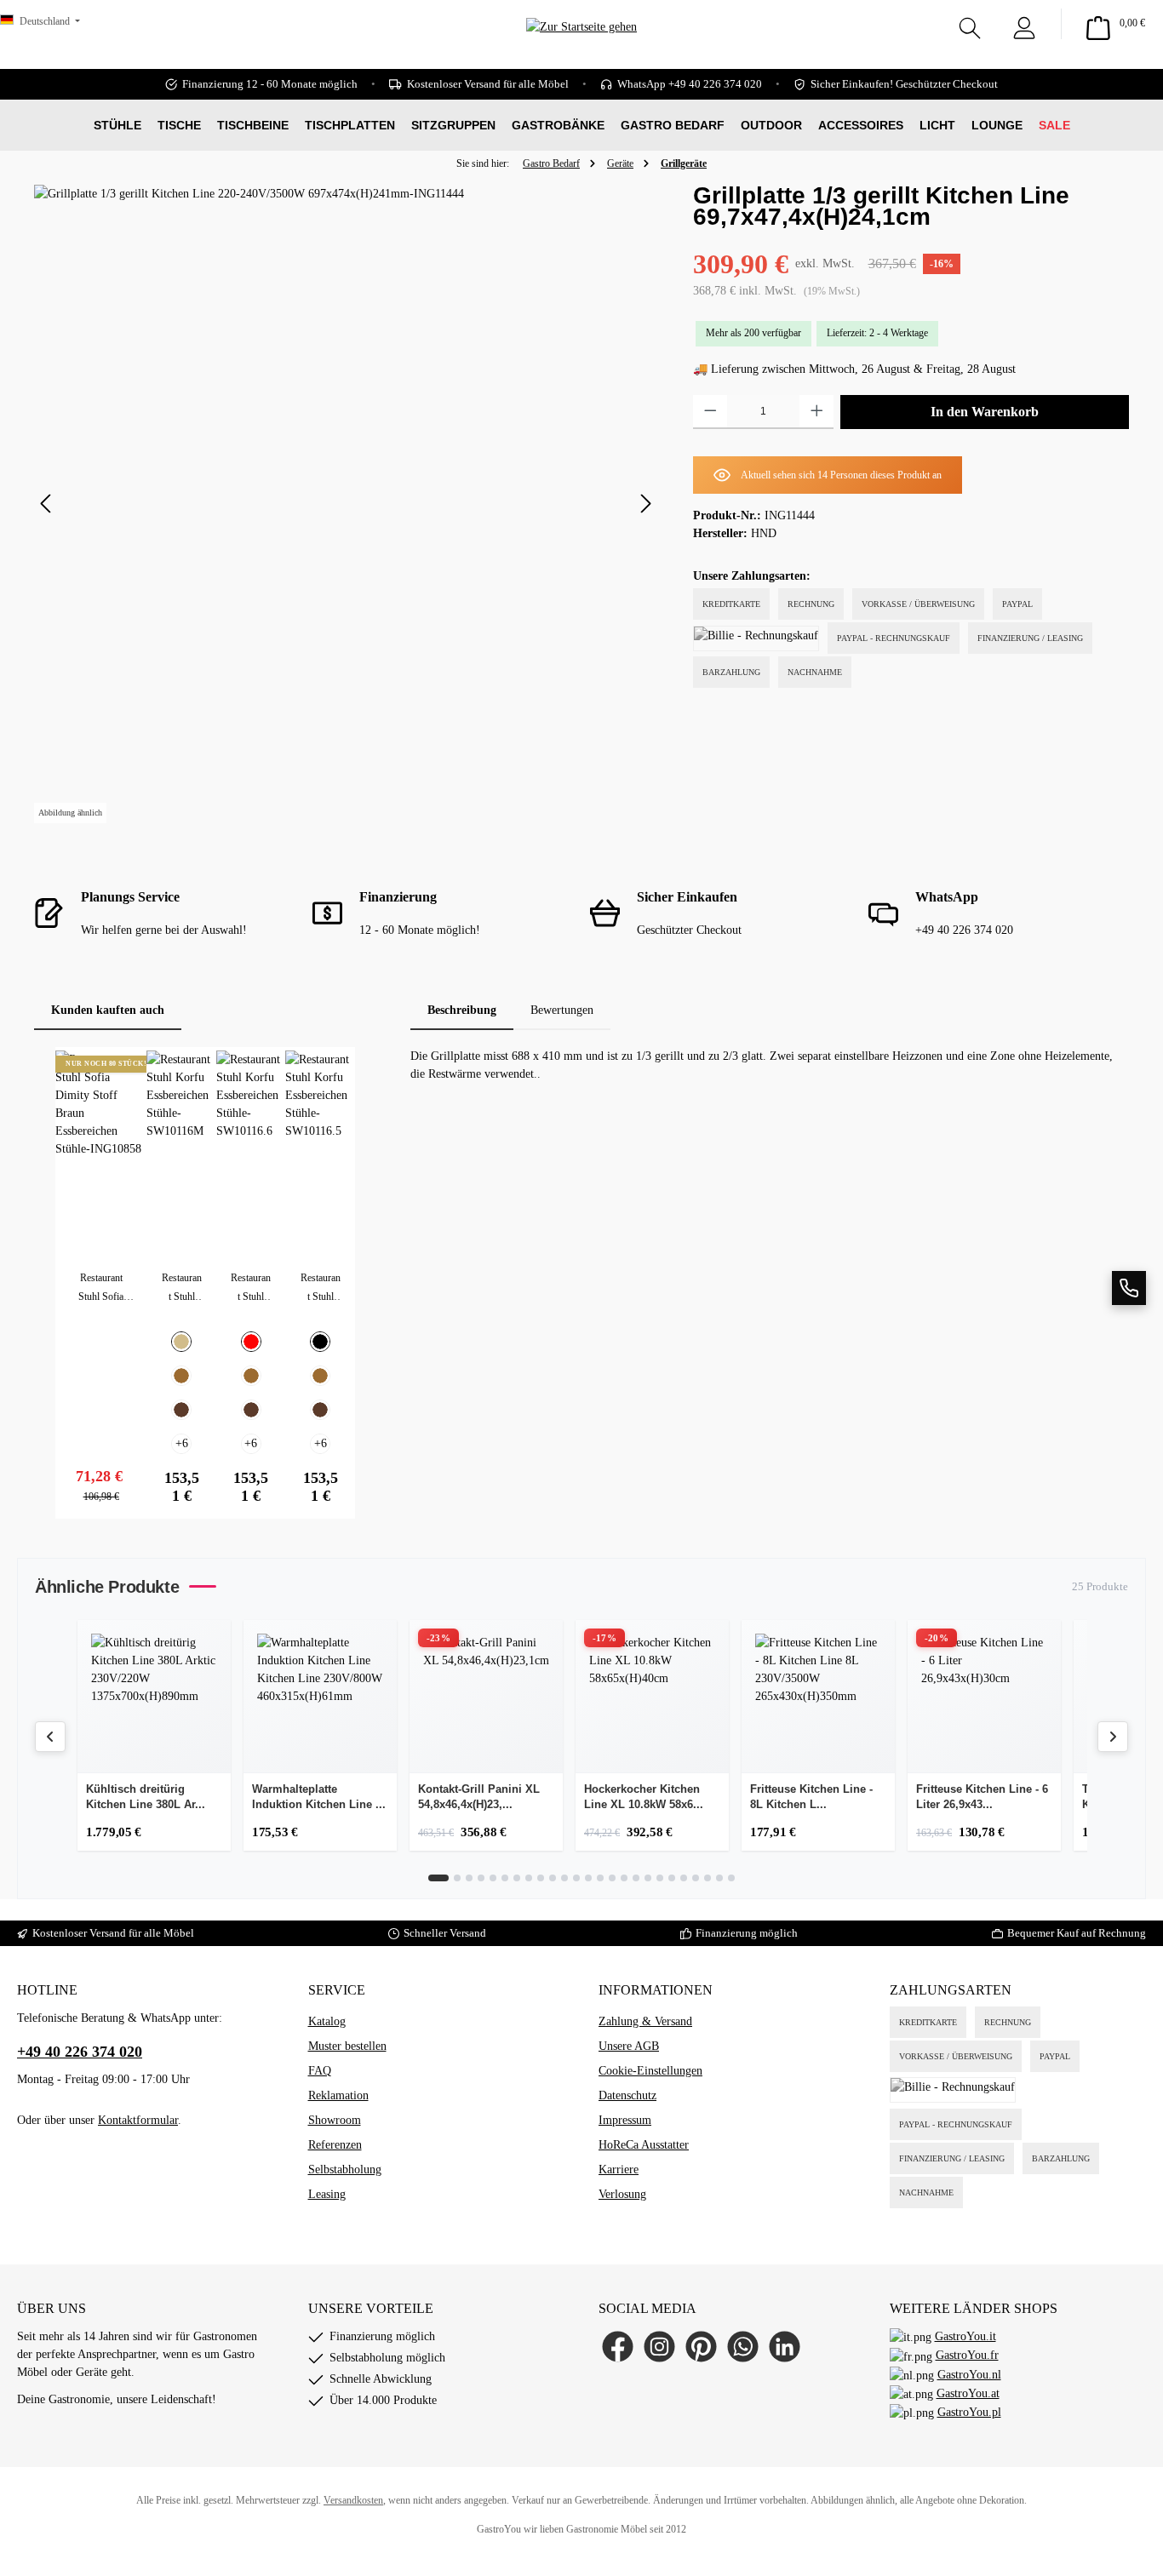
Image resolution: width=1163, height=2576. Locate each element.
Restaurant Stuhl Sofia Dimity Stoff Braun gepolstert (101, 1289)
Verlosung (622, 2194)
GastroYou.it (965, 2336)
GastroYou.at (968, 2393)
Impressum (625, 2120)
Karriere (619, 2170)
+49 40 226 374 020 (80, 2052)
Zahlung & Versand (645, 2021)
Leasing (327, 2194)
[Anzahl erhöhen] (817, 412)
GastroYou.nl (969, 2375)
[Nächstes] (645, 504)
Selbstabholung (345, 2170)
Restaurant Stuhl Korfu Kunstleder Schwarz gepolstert (320, 1289)
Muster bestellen (347, 2046)
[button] (1129, 1288)
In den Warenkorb (985, 412)
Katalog (327, 2021)
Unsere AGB (629, 2046)
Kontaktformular (138, 2120)
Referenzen (335, 2145)
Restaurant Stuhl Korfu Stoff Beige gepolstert (182, 1289)
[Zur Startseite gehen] (581, 52)
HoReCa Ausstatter (644, 2145)
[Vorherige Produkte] (50, 1737)
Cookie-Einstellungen (650, 2071)
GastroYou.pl (969, 2412)
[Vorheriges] (47, 504)
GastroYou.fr (967, 2355)
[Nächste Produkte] (1113, 1737)
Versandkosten (353, 2500)
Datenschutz (627, 2095)
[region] (347, 504)
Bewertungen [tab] (562, 1010)
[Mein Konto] (1024, 24)
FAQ (320, 2071)
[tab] (462, 1010)
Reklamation (338, 2095)
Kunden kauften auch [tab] (108, 1010)
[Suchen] (970, 24)
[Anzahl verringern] (710, 412)
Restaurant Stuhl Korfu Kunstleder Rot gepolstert (251, 1289)
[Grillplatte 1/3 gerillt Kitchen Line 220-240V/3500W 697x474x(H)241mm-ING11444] (346, 504)
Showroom (335, 2120)
